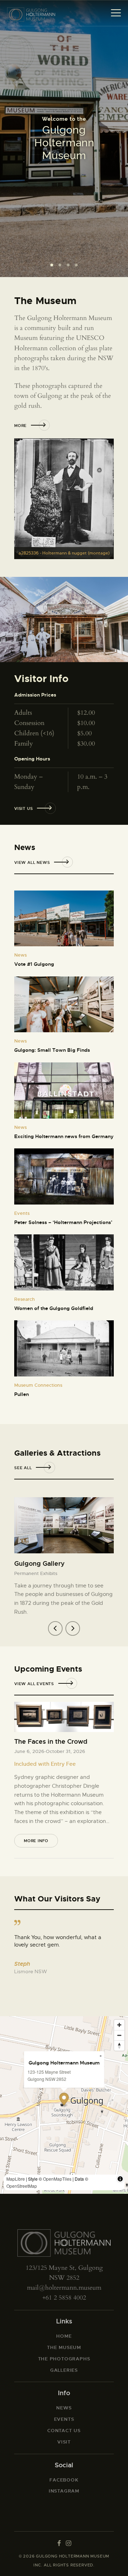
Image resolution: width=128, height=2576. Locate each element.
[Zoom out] (119, 2035)
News (20, 955)
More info (36, 1841)
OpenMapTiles (57, 2179)
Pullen (22, 1394)
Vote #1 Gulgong (34, 964)
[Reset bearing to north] (119, 2045)
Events (22, 1213)
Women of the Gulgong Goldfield (54, 1308)
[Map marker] (64, 2100)
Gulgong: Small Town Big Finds (52, 1050)
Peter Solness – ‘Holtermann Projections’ (63, 1222)
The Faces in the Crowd (51, 1741)
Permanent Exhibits (36, 1573)
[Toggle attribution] (120, 2179)
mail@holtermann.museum (64, 2288)
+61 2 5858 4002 (64, 2298)
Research (25, 1299)
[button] (55, 1628)
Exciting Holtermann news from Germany (64, 1136)
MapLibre (16, 2179)
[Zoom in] (119, 2025)
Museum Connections (38, 1385)
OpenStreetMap (22, 2186)
